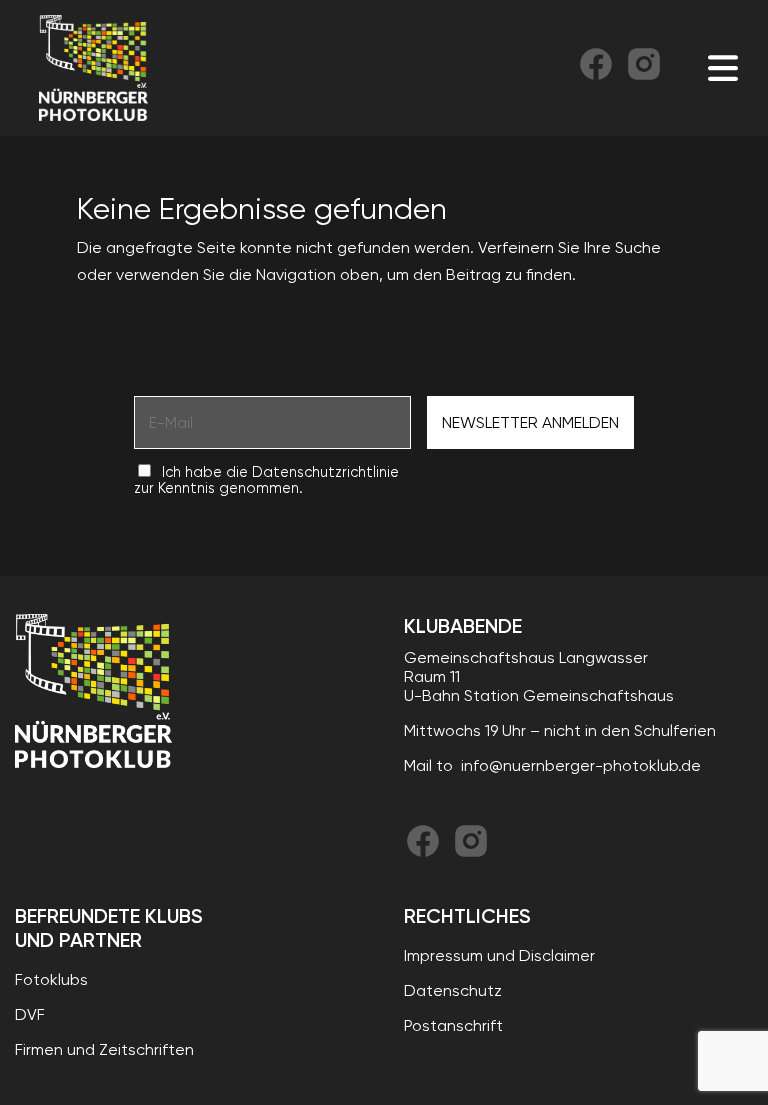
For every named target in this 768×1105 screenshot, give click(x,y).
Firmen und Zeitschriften (104, 1049)
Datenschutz (453, 990)
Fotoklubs (51, 979)
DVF (30, 1014)
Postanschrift (453, 1025)
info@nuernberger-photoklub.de (581, 765)
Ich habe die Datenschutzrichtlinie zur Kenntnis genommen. (266, 480)
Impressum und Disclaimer (499, 955)
